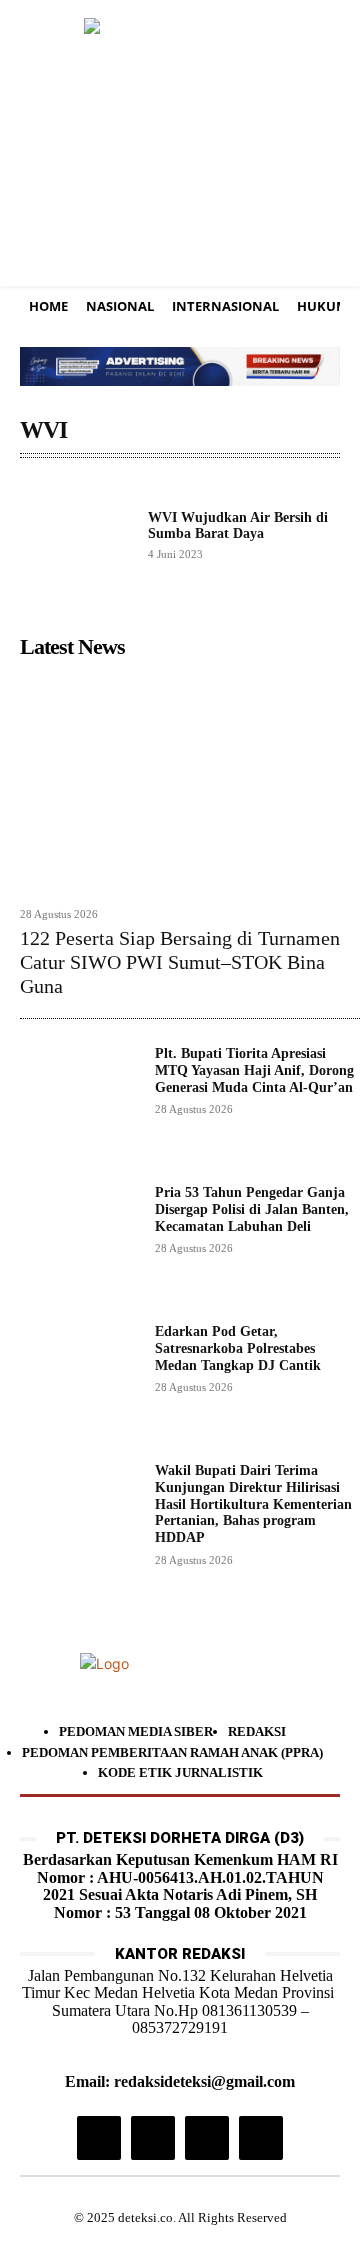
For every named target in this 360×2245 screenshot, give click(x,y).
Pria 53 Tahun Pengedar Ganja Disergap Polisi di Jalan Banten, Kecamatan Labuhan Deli (252, 1209)
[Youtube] (261, 2138)
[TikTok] (153, 2138)
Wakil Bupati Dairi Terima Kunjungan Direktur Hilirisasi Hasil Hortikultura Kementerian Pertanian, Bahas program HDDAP (253, 1504)
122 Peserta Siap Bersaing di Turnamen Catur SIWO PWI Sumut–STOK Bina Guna (180, 962)
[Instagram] (99, 2138)
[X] (207, 2138)
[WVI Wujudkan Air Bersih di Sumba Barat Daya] (76, 535)
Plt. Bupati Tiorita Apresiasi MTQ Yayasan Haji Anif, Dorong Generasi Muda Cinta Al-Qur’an (254, 1070)
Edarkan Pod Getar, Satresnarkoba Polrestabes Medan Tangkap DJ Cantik (238, 1348)
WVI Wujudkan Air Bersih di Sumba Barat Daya (238, 525)
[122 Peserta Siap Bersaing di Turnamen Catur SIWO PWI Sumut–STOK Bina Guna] (190, 782)
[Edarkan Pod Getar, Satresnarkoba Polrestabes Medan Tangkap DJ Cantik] (79, 1383)
